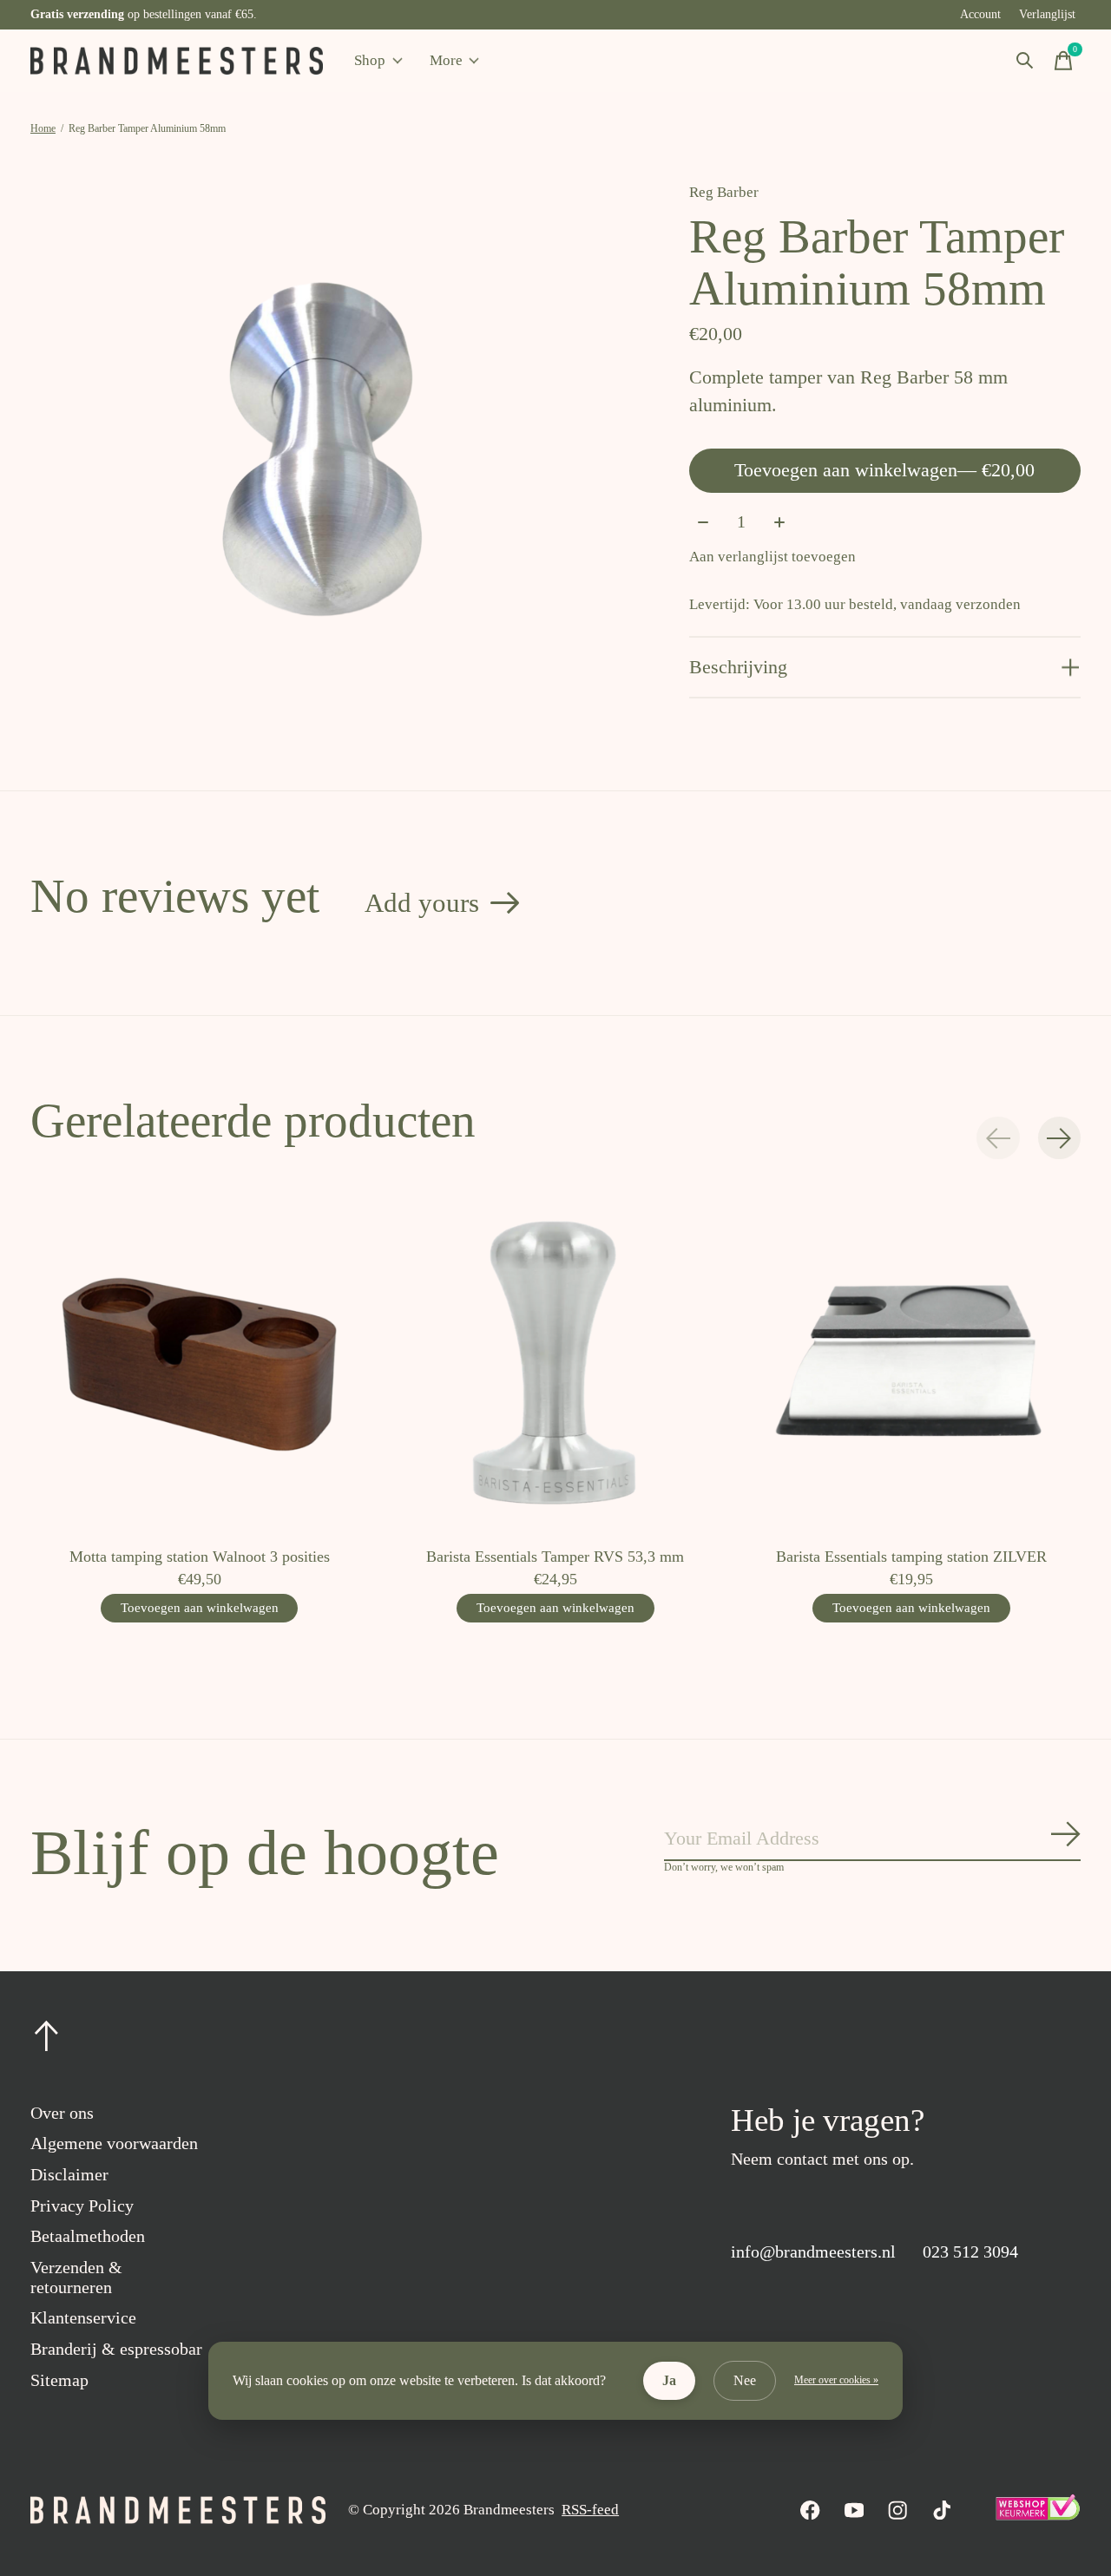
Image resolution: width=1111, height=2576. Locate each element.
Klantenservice (83, 2317)
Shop (370, 60)
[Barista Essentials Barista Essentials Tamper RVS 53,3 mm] (555, 1364)
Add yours (422, 903)
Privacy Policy (82, 2206)
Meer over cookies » (836, 2380)
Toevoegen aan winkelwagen (884, 470)
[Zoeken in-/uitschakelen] (1025, 61)
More (446, 60)
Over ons (62, 2113)
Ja (669, 2380)
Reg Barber (724, 192)
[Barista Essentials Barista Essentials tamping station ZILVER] (912, 1364)
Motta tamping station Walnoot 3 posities (200, 1557)
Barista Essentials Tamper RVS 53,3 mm (555, 1557)
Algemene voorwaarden (114, 2143)
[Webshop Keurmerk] (1037, 2516)
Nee (745, 2380)
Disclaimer (69, 2174)
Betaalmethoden (88, 2236)
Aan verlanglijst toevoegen (772, 557)
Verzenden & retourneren (76, 2277)
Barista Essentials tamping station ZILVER (911, 1557)
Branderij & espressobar (116, 2349)
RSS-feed (590, 2510)
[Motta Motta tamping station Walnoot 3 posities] (199, 1364)
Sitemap (59, 2380)
